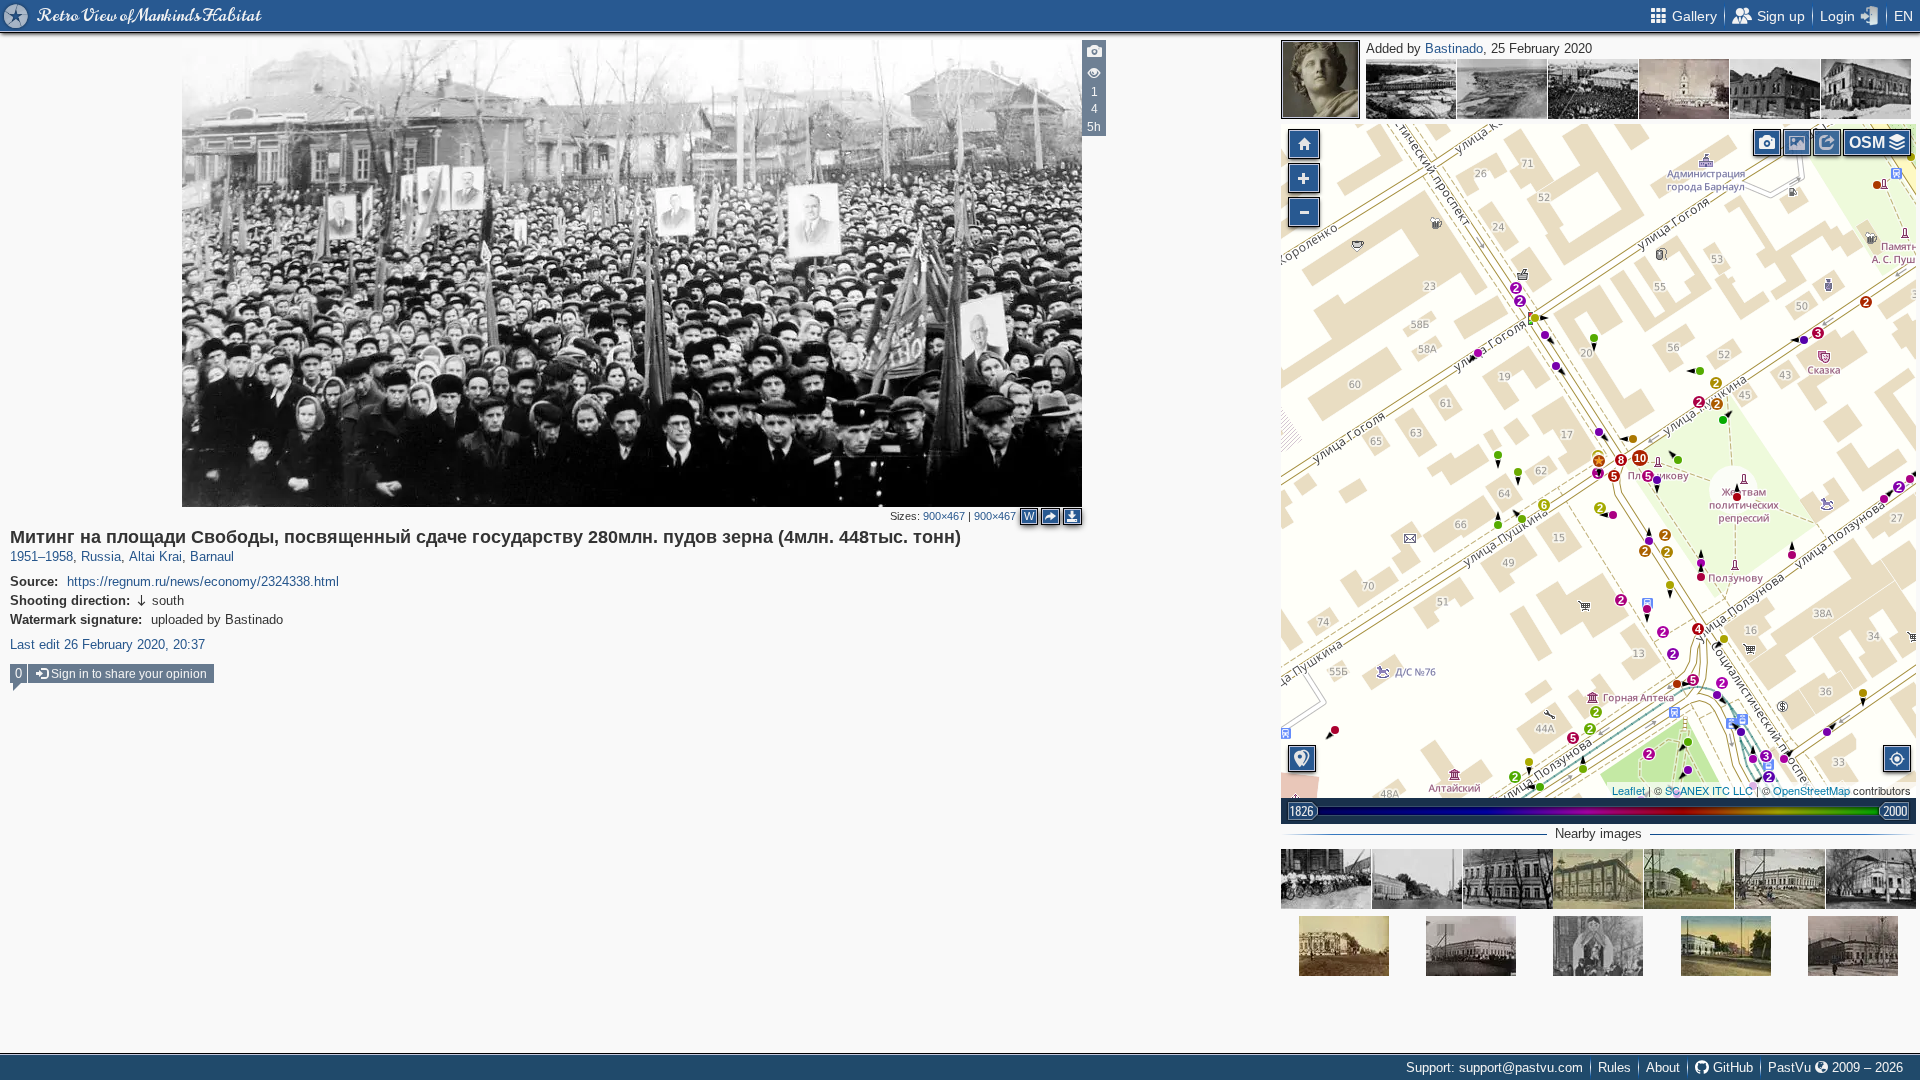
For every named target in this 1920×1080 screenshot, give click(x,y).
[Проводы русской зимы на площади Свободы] (1598, 946)
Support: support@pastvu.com (1494, 1067)
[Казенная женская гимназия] (1598, 879)
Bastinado (1454, 48)
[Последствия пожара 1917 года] (1775, 89)
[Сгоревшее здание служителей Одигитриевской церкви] (1866, 89)
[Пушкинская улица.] (1689, 879)
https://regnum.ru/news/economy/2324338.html (203, 581)
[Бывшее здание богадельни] (1471, 946)
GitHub (1731, 1067)
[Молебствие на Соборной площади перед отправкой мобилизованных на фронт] (1593, 89)
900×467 (944, 516)
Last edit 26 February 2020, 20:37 (107, 644)
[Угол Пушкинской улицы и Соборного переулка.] (1726, 946)
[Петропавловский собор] (1684, 89)
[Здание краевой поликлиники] (1871, 879)
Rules (1614, 1067)
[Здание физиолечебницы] (1780, 879)
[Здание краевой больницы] (1853, 946)
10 (1640, 458)
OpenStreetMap (1811, 790)
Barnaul (212, 556)
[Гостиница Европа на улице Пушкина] (1417, 879)
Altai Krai (155, 556)
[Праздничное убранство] (1344, 946)
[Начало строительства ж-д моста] (1502, 89)
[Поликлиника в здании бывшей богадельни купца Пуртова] (1508, 879)
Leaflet (1628, 790)
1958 (59, 556)
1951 (24, 556)
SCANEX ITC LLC (1709, 790)
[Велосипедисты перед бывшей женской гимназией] (1326, 879)
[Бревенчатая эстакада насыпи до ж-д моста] (1411, 89)
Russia (101, 556)
